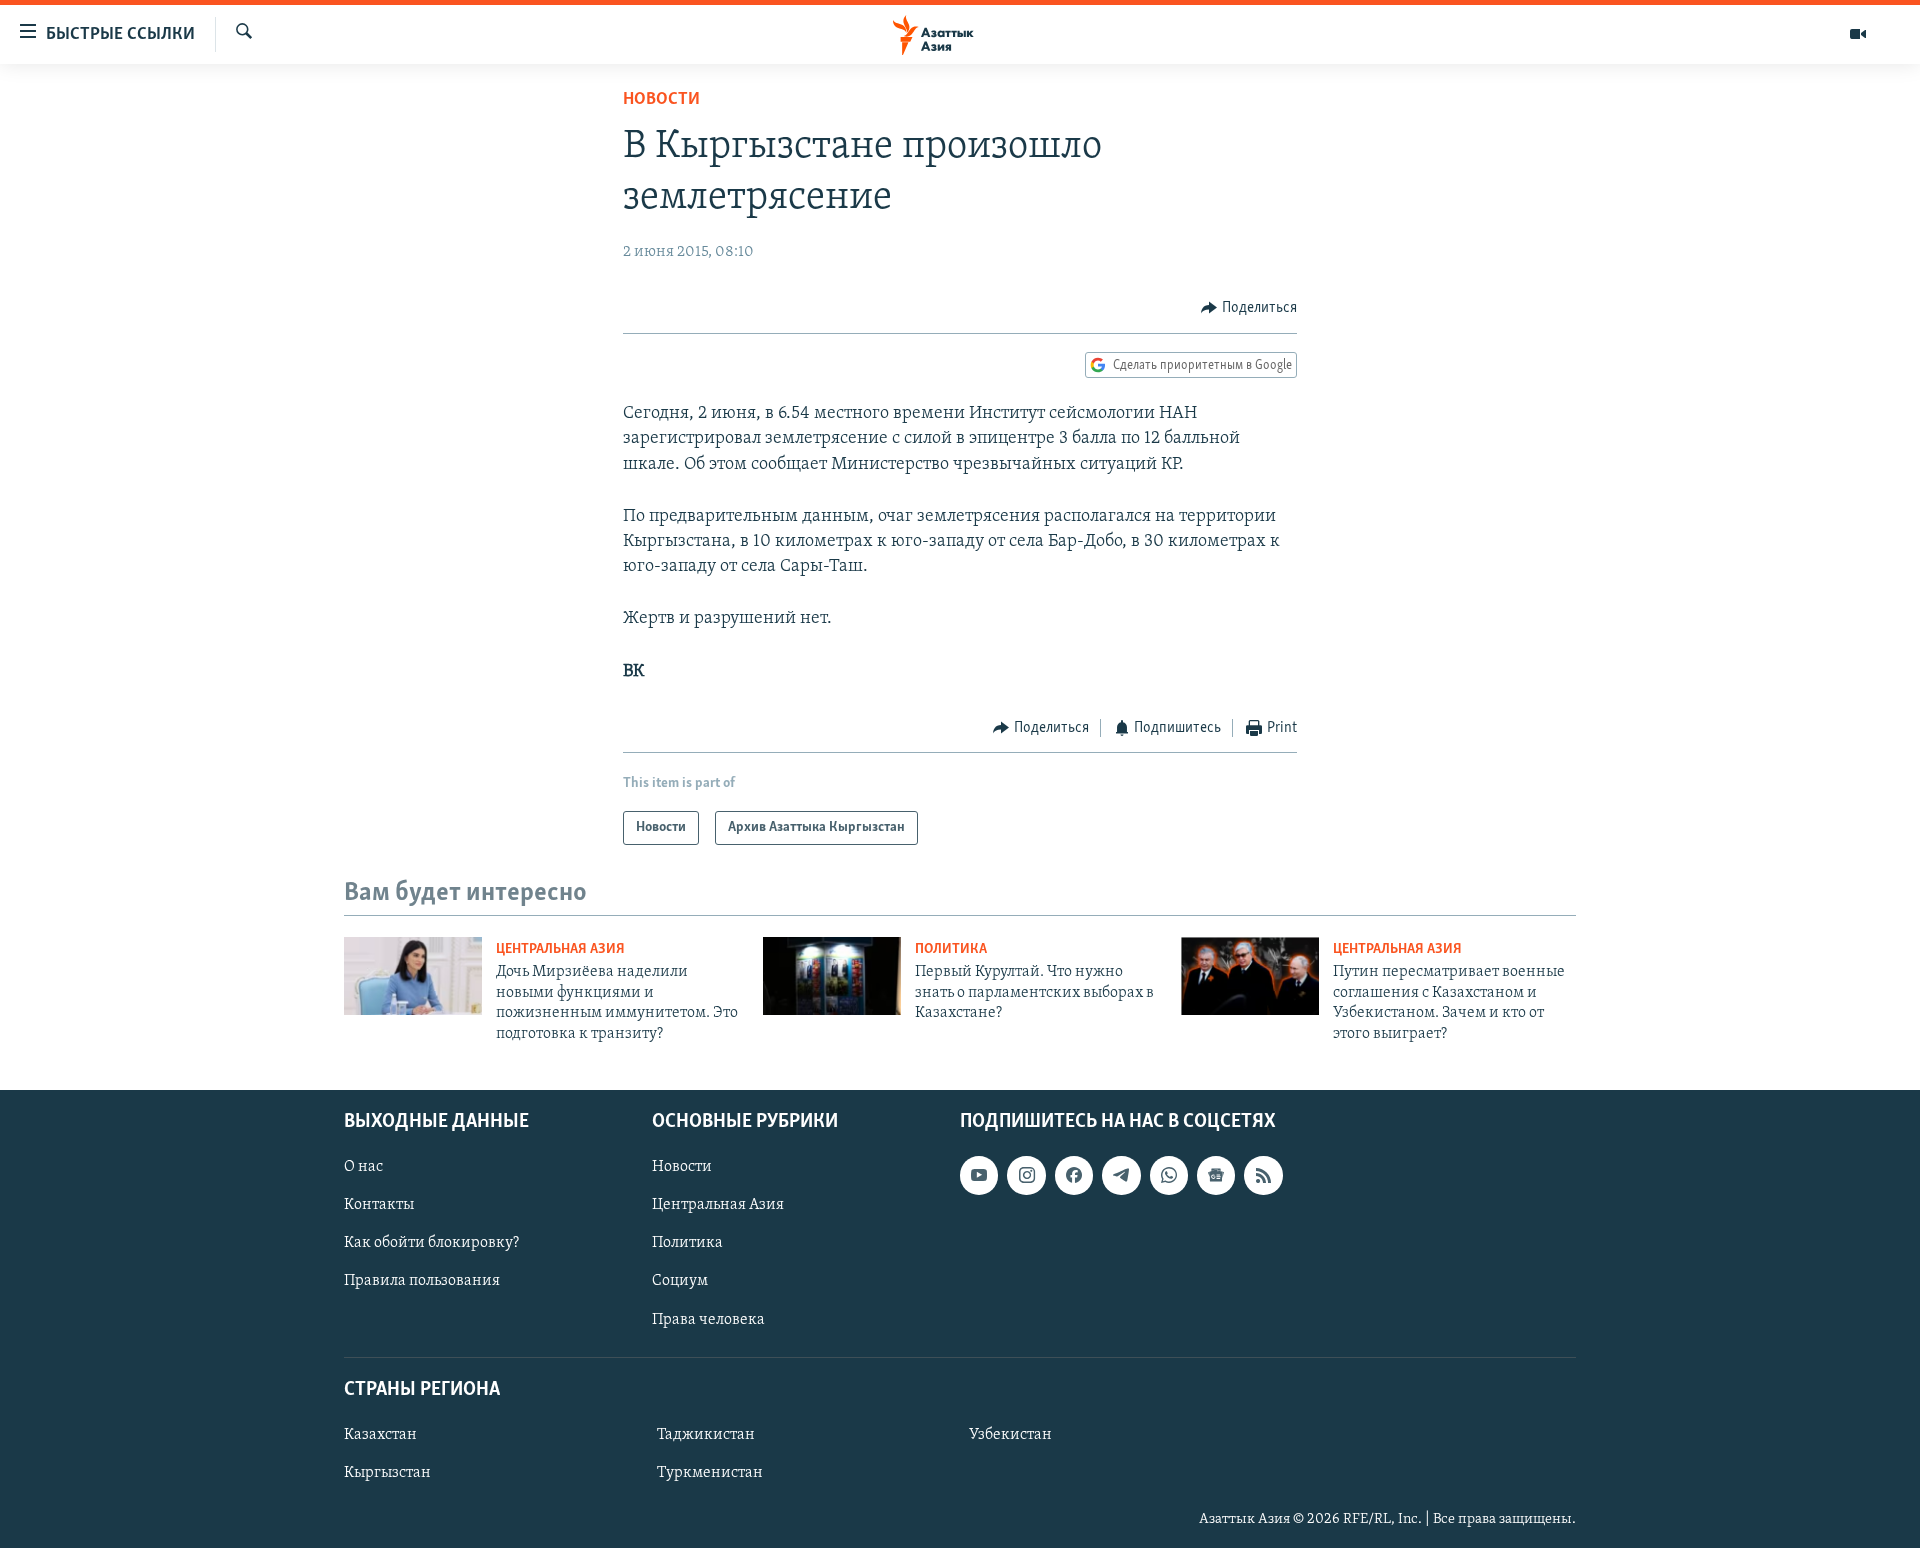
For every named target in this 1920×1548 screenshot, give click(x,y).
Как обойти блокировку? (431, 1243)
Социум (680, 1281)
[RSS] (1263, 1175)
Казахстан (380, 1435)
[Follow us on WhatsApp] (1169, 1175)
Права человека (708, 1319)
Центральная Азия (560, 949)
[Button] (1249, 308)
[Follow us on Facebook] (1074, 1175)
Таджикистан (706, 1435)
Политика (951, 949)
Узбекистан (1010, 1435)
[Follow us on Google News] (1216, 1175)
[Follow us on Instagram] (1026, 1175)
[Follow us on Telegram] (1121, 1175)
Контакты (379, 1205)
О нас (363, 1167)
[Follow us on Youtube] (979, 1175)
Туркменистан (710, 1473)
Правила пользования (422, 1281)
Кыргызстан (387, 1473)
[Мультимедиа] (1858, 34)
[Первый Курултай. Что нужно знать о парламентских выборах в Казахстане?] (832, 976)
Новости (661, 100)
